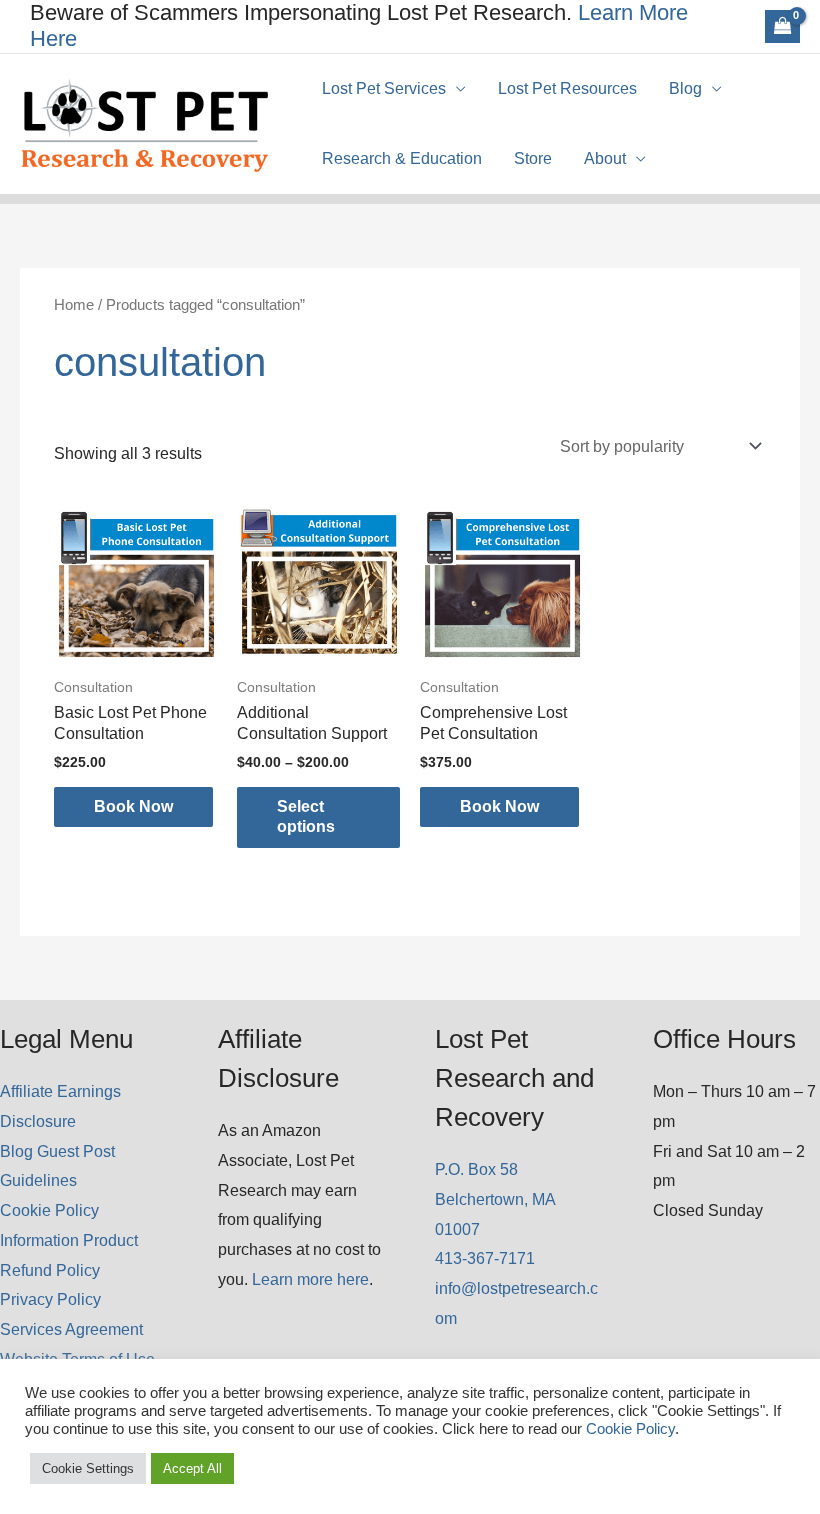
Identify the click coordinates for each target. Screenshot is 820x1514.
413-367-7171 (485, 1258)
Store (533, 158)
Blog (685, 88)
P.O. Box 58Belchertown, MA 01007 (495, 1199)
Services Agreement (71, 1329)
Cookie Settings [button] (88, 1468)
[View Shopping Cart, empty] (782, 26)
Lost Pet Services (384, 88)
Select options (306, 817)
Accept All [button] (192, 1468)
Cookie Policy (49, 1210)
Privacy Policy (50, 1299)
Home (74, 305)
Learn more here (310, 1279)
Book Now (133, 806)
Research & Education (402, 158)
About (605, 158)
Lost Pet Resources (567, 88)
